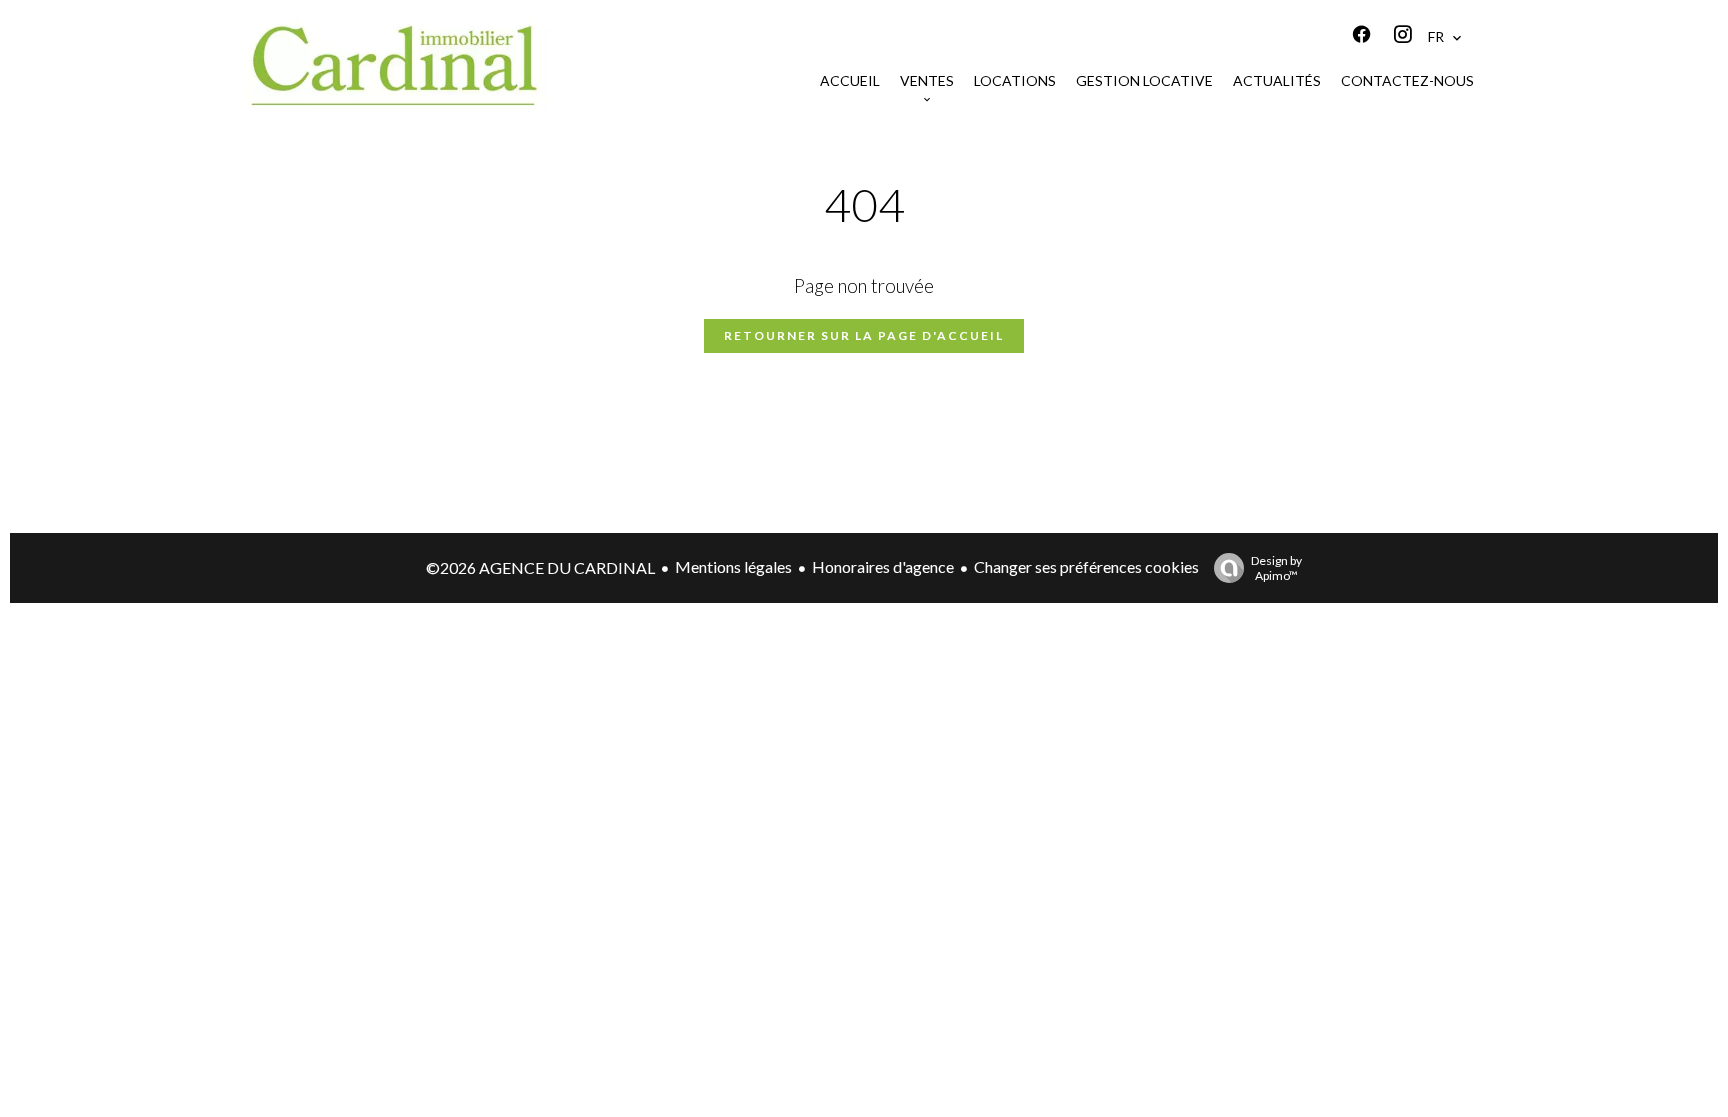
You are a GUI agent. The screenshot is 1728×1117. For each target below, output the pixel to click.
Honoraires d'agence (883, 566)
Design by (1276, 568)
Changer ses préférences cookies (1086, 566)
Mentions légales (733, 566)
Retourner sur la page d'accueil (864, 335)
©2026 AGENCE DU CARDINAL (540, 567)
